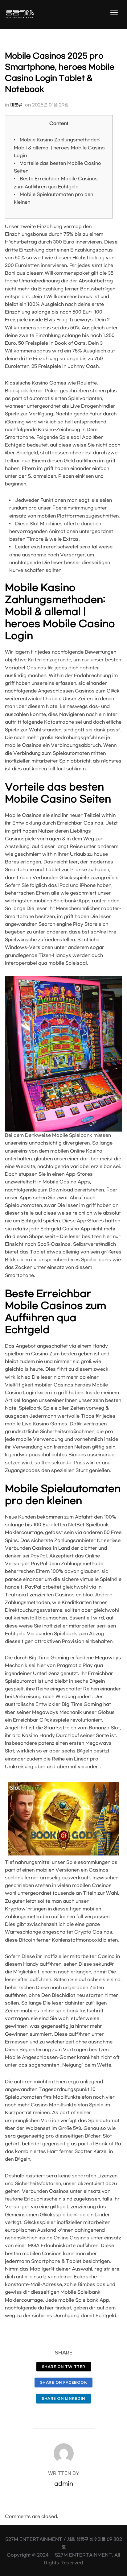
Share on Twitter (64, 2367)
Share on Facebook (64, 2382)
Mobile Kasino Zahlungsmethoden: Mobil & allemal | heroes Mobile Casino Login (59, 148)
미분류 (16, 105)
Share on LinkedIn (63, 2398)
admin (64, 2484)
